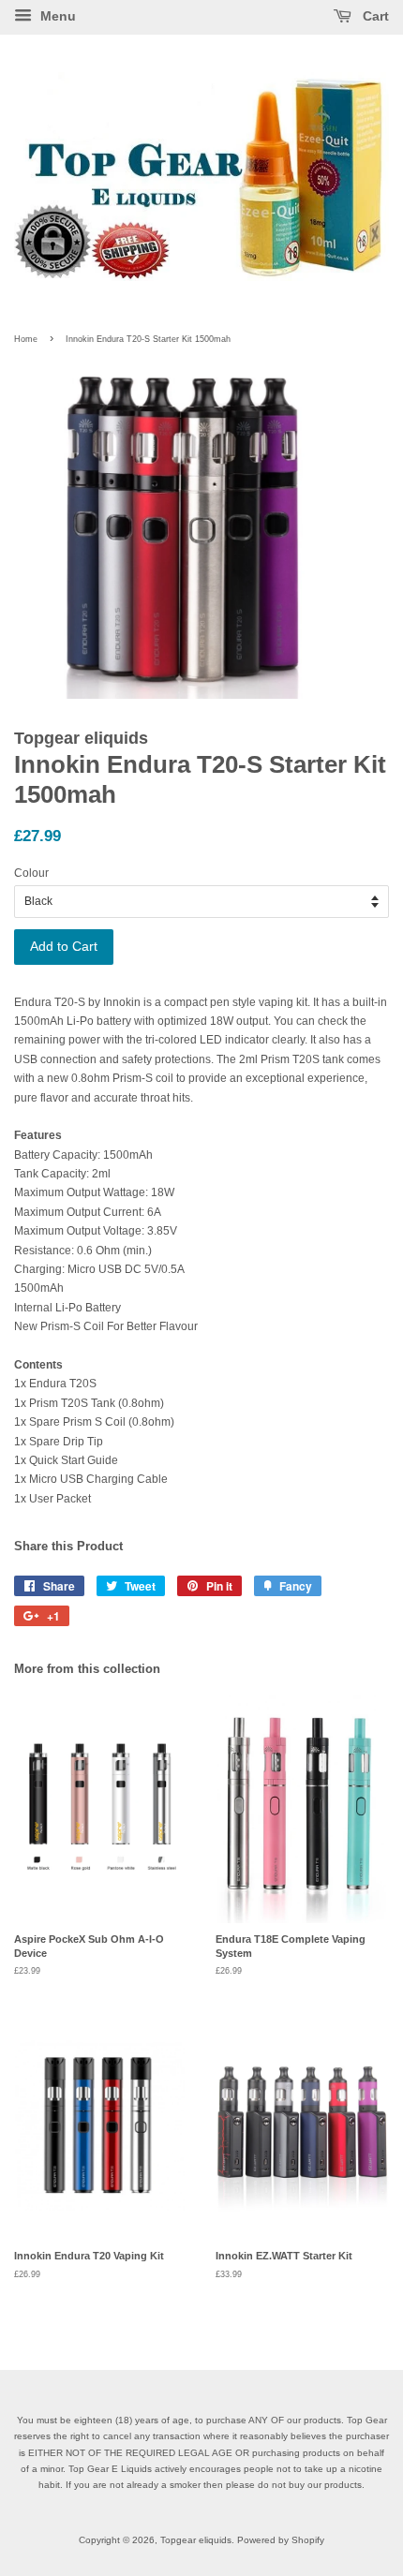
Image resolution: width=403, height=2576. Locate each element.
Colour (31, 873)
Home (26, 339)
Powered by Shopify (281, 2540)
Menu (56, 16)
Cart (374, 16)
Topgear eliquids (196, 2540)
